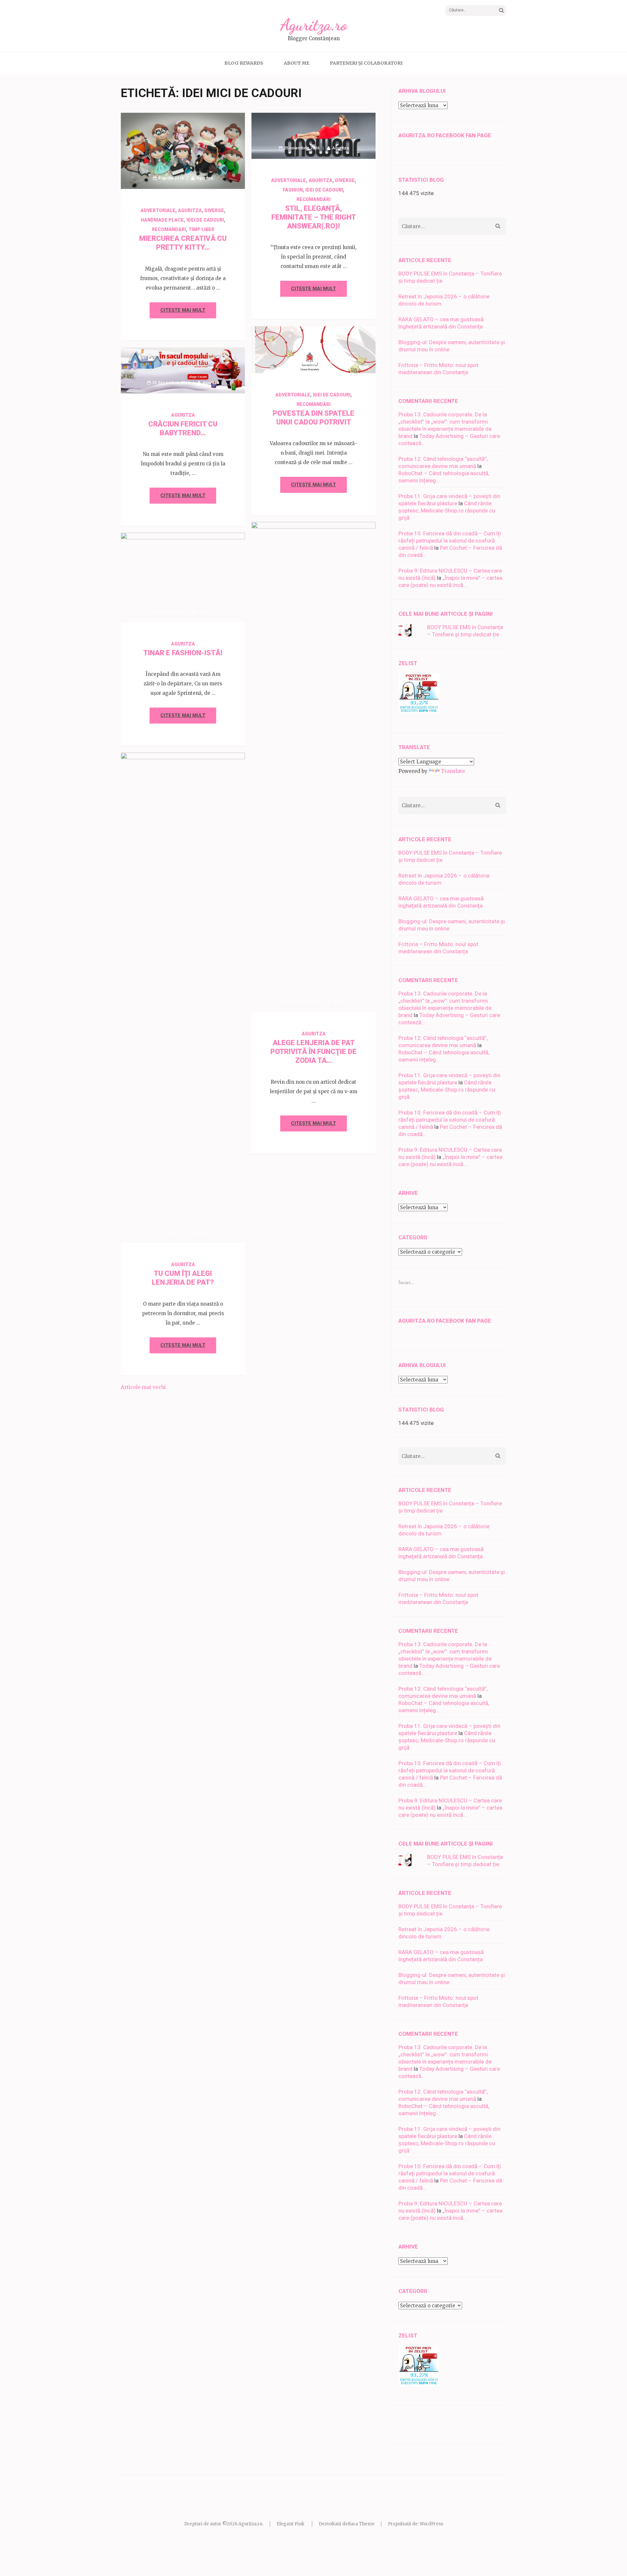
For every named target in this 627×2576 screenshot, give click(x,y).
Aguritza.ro (314, 25)
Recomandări (169, 229)
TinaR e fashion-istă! (183, 653)
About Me (297, 63)
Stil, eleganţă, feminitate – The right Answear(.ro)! (314, 217)
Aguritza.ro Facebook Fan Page (445, 135)
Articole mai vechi (143, 1387)
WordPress (431, 2524)
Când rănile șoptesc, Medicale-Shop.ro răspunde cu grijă (447, 510)
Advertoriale (158, 210)
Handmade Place (162, 220)
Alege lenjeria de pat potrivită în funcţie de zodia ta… (313, 1052)
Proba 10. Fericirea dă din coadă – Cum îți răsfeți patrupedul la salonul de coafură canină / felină (450, 541)
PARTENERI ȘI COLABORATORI (366, 63)
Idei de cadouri (205, 220)
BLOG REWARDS (244, 63)
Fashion (293, 190)
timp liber (201, 229)
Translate (453, 771)
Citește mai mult (183, 310)
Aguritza (205, 178)
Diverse (214, 210)
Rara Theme (361, 2524)
